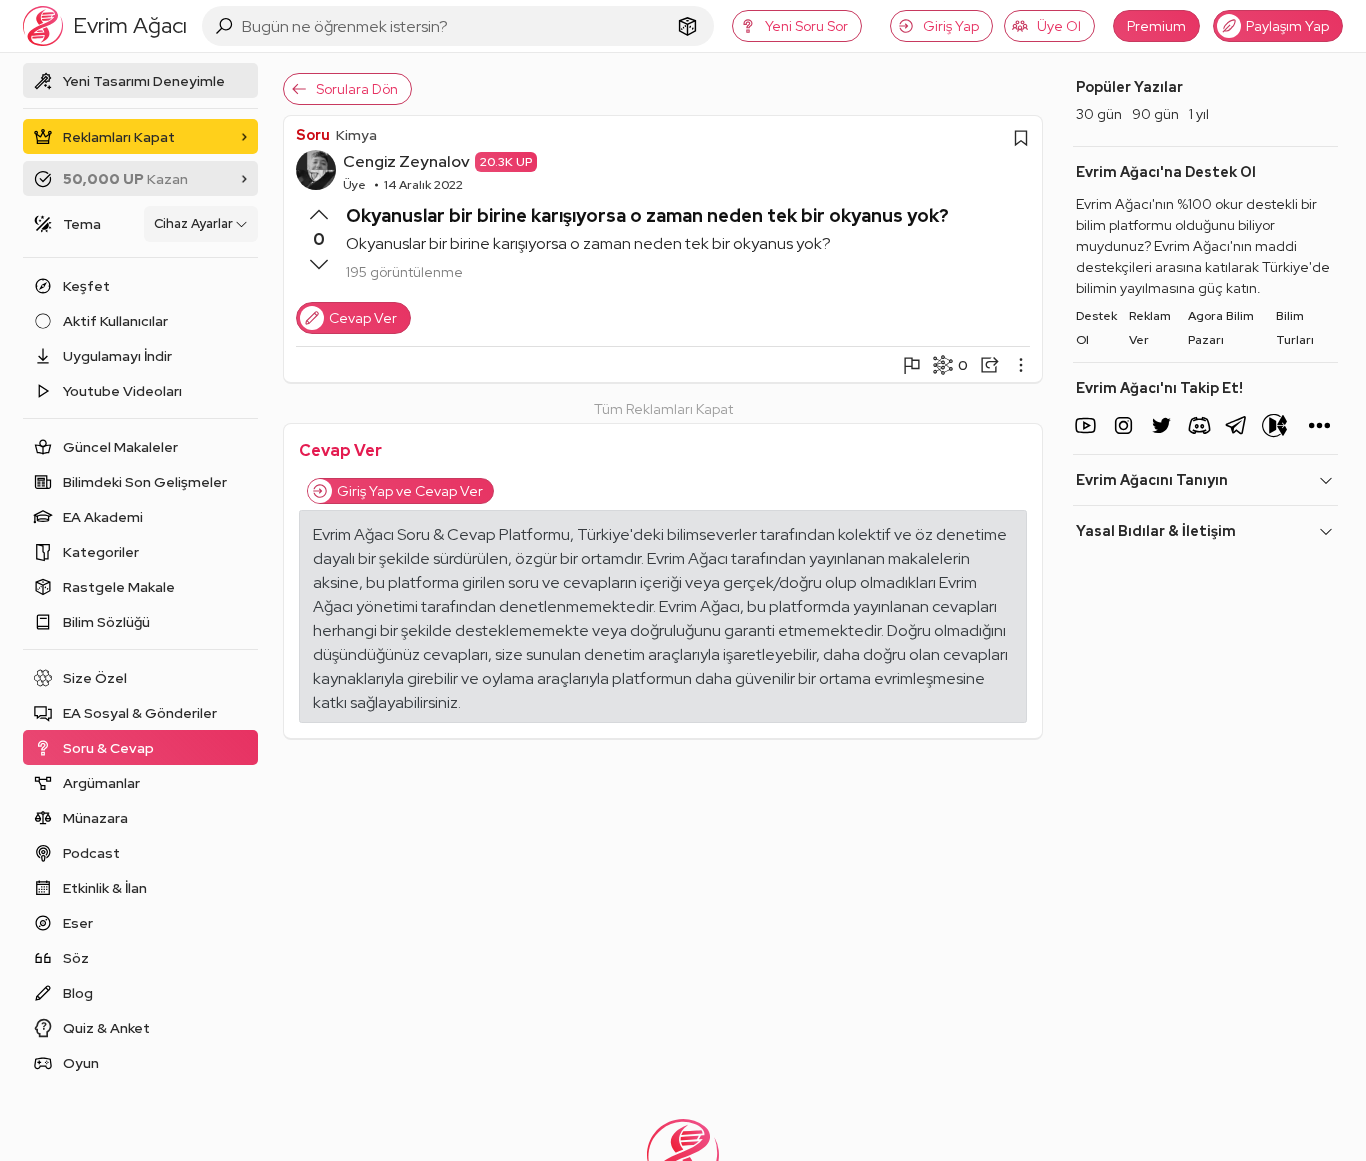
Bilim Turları (1295, 328)
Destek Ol (1096, 328)
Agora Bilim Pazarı (1221, 328)
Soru (313, 135)
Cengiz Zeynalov (406, 161)
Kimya (356, 135)
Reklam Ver (1150, 328)
